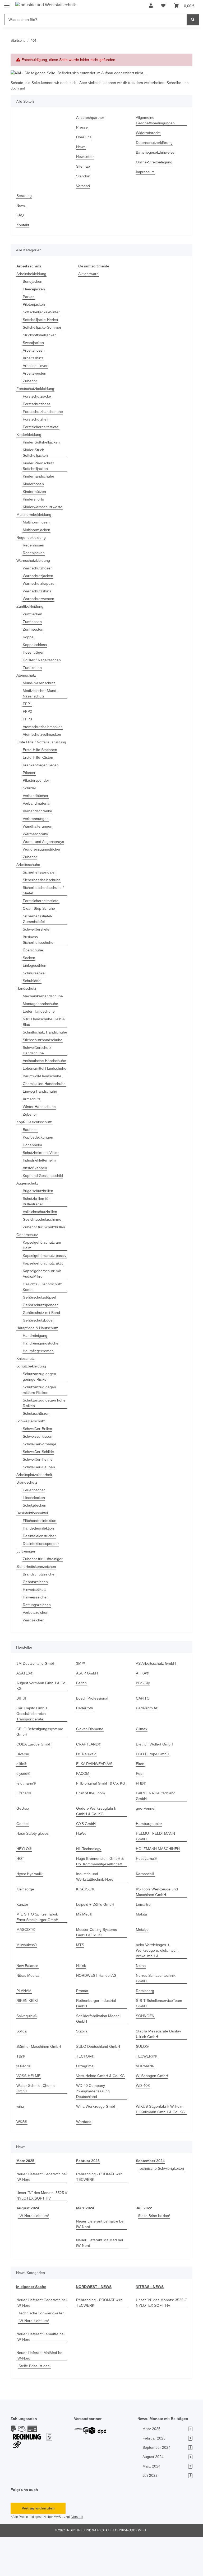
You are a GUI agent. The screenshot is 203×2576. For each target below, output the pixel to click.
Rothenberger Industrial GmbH (98, 2037)
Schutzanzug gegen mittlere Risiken (40, 1429)
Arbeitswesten (35, 373)
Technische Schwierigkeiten (160, 2207)
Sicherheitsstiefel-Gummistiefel (39, 924)
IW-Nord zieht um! (35, 2249)
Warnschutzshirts (38, 591)
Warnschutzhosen (39, 568)
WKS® (22, 2155)
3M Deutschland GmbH (37, 1702)
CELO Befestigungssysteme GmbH (40, 1771)
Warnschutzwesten (40, 599)
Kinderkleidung (30, 435)
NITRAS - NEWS (149, 2320)
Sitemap (83, 166)
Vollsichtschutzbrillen (42, 1240)
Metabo (143, 1963)
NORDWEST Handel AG (96, 2009)
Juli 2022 (143, 2241)
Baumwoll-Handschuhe (43, 1098)
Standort (84, 176)
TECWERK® (146, 2090)
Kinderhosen (34, 484)
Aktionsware (89, 274)
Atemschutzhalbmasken (44, 727)
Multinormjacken (38, 530)
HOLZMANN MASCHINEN (158, 1882)
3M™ (81, 1702)
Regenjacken (34, 553)
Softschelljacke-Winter (42, 312)
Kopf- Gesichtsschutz (35, 1150)
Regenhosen (34, 545)
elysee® (24, 1812)
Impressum (146, 172)
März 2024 (85, 2241)
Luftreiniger (27, 1590)
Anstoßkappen (36, 1196)
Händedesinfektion (40, 1567)
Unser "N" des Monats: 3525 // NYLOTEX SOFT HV (41, 2229)
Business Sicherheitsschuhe (39, 945)
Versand (83, 186)
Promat (82, 2024)
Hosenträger (34, 652)
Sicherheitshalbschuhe (43, 886)
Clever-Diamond (90, 1768)
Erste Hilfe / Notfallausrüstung (33, 745)
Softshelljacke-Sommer (43, 327)
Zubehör (30, 381)
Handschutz (27, 994)
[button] (151, 6)
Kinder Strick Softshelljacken (36, 453)
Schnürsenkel (35, 979)
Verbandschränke (38, 817)
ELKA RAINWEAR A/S (94, 1803)
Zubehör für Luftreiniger (44, 1598)
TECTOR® (85, 2090)
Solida (22, 2065)
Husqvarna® (147, 1892)
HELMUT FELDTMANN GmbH (161, 1872)
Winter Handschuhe (40, 1134)
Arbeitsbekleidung (33, 274)
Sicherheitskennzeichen (38, 1605)
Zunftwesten (34, 629)
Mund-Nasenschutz (40, 683)
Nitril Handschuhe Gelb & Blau (44, 1027)
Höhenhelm (33, 1173)
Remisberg (145, 2024)
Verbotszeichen (36, 1651)
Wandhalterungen (39, 832)
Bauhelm (31, 1157)
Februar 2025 (88, 2194)
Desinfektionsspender (42, 1582)
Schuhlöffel (33, 986)
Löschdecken (34, 1537)
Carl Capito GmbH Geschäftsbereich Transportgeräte (32, 1752)
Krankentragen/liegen (42, 771)
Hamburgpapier (150, 1863)
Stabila (82, 2065)
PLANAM (24, 2024)
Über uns (84, 137)
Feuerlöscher (34, 1529)
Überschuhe (34, 956)
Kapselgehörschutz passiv (40, 1292)
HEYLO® (24, 1882)
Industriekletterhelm (41, 1188)
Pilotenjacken (34, 305)
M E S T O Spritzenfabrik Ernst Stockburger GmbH (38, 1950)
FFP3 (27, 719)
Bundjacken (33, 282)
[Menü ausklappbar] (7, 3)
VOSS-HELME (28, 2109)
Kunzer (23, 1938)
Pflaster (29, 778)
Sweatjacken (34, 343)
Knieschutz (26, 1397)
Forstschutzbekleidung (36, 389)
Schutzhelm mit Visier (42, 1180)
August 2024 (27, 2241)
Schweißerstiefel (37, 935)
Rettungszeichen (38, 1644)
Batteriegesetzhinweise (156, 152)
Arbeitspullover (36, 366)
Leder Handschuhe (40, 1017)
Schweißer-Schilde (39, 1491)
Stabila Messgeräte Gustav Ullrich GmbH (159, 2067)
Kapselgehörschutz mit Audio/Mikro (43, 1313)
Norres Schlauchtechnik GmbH (157, 2012)
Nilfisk (82, 1999)
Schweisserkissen (38, 1475)
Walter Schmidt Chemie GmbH (37, 2122)
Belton (82, 1722)
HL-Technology (89, 1882)
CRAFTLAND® (88, 1783)
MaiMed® (85, 1948)
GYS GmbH (86, 1863)
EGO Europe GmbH (153, 1793)
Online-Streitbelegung (156, 162)
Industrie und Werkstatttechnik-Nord (96, 1910)
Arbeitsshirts (34, 358)
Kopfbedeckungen (39, 1165)
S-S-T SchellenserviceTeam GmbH (160, 2037)
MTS (80, 1978)
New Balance (28, 1999)
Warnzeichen (34, 1659)
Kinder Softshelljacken (43, 442)
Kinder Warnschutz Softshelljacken (40, 466)
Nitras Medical (29, 2009)
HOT (20, 1892)
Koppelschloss (35, 645)
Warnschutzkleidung (35, 561)
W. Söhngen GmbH (153, 2109)
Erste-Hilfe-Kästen (39, 763)
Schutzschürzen (37, 1452)
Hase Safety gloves (33, 1872)
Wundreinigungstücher (43, 855)
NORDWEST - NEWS (93, 2320)
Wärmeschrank (36, 840)
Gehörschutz (28, 1268)
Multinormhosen (38, 522)
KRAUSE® (85, 1922)
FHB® (141, 1822)
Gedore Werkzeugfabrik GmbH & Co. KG (97, 1850)
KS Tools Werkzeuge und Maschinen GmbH (158, 1925)
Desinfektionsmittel (34, 1552)
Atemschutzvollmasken (43, 735)
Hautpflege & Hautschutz (38, 1367)
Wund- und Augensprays (45, 847)
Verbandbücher (37, 801)
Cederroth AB (148, 1747)
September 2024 (151, 2194)
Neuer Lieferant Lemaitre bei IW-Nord (98, 2257)
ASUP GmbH (87, 1712)
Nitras (141, 1999)
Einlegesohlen (35, 971)
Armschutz (32, 1127)
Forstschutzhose (37, 404)
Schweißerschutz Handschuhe (38, 1061)
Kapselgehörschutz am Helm (43, 1278)
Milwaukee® (27, 1978)
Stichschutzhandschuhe (44, 1051)
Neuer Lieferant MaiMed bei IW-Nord (101, 2276)
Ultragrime (86, 2099)
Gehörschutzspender (41, 1344)
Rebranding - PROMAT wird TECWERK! (100, 2210)
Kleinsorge (26, 1922)
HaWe (81, 1872)
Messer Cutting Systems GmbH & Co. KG (97, 1966)
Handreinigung (36, 1374)
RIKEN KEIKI (27, 2034)
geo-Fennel (146, 1847)
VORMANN (145, 2099)
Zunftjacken (33, 614)
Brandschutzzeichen (41, 1613)
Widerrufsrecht (149, 133)
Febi (140, 1812)
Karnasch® (146, 1907)
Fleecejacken (34, 289)
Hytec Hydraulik (30, 1907)
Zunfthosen (33, 622)
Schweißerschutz (31, 1460)
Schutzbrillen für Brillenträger (38, 1229)
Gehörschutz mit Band (43, 1351)
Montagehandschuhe (42, 1009)
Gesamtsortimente (95, 266)
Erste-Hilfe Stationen (41, 755)
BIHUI (21, 1737)
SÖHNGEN (145, 2049)
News (81, 147)
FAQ (20, 215)
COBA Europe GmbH (34, 1783)
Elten (140, 1803)
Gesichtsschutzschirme (43, 1247)
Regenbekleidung (32, 538)
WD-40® (143, 2119)
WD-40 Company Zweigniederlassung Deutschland (94, 2124)
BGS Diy (143, 1722)
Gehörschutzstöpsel (40, 1336)
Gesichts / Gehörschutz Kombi (43, 1326)
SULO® (142, 2080)
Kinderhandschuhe (40, 476)
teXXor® (24, 2099)
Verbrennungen (37, 824)
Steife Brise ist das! (155, 2249)
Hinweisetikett (35, 1628)
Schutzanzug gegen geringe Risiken (40, 1416)
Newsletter (86, 157)
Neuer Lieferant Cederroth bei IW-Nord (40, 2210)
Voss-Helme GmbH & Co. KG (101, 2109)
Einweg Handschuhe (41, 1119)
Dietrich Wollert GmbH (156, 1783)
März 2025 (26, 2194)
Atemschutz (27, 675)
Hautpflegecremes (39, 1390)
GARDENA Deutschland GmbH (156, 1835)
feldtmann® (27, 1822)
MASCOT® (26, 1963)
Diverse (23, 1793)
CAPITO (142, 1737)
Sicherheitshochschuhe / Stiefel (45, 896)
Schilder (30, 794)
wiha (21, 2140)
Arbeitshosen (34, 350)
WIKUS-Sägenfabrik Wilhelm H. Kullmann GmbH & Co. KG (161, 2143)
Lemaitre (144, 1938)
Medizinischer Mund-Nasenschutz (42, 693)
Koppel (29, 637)
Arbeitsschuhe (29, 870)
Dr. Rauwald (87, 1793)
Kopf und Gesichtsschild (44, 1203)
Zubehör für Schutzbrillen (34, 1258)
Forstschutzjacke (37, 396)
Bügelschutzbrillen (39, 1219)
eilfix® (22, 1803)
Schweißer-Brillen (38, 1468)
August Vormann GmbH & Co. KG (39, 1725)
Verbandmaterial (38, 809)
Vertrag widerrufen (38, 2547)
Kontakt (23, 225)
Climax (142, 1768)
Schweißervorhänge (40, 1483)
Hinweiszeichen (37, 1636)
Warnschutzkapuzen (41, 584)
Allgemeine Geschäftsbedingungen (156, 120)
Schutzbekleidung (32, 1405)
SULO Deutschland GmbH (99, 2080)
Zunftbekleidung (31, 607)
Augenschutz (28, 1211)
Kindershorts (34, 499)
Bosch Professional (93, 1737)
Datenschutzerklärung (156, 143)
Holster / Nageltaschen (43, 660)
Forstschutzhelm (37, 419)
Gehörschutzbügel (39, 1359)
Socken (29, 963)
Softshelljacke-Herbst (41, 320)
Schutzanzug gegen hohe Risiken (40, 1442)
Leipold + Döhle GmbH (96, 1938)
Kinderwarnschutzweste (44, 507)
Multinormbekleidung (36, 515)
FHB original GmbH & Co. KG (101, 1822)
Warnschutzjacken (39, 576)
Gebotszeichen (36, 1621)
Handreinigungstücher (43, 1382)
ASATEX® (25, 1712)
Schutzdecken (35, 1544)
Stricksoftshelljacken (41, 335)
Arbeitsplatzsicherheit (36, 1514)
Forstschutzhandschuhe (44, 412)
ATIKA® (143, 1712)
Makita (142, 1948)
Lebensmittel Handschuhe (34, 1088)
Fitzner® (24, 1832)
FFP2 (27, 712)
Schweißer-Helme (38, 1498)
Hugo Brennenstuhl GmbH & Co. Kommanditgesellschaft (101, 1895)
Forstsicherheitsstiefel (42, 427)
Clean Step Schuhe (39, 914)
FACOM (83, 1812)
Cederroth (85, 1747)
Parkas (29, 297)
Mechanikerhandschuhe (44, 1002)
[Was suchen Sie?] (193, 20)
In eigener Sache (31, 2320)
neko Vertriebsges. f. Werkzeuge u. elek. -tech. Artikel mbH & (158, 1984)
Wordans (84, 2155)
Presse (82, 127)
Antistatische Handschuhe (34, 1075)
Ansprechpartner (91, 118)
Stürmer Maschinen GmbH (40, 2080)
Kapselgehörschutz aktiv (44, 1302)
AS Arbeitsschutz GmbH (157, 1702)
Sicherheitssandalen (41, 878)
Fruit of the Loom (91, 1832)
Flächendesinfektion (41, 1560)
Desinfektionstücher (41, 1575)
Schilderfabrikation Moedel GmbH (100, 2052)
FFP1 (27, 704)
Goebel (23, 1863)
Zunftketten (33, 668)
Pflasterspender (37, 786)
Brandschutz (28, 1521)
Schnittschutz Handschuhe (35, 1041)
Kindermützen (35, 492)
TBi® (21, 2090)
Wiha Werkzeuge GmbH (97, 2140)
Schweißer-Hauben (40, 1506)
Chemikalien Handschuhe (34, 1109)
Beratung (25, 196)
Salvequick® (27, 2049)
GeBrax (23, 1847)
